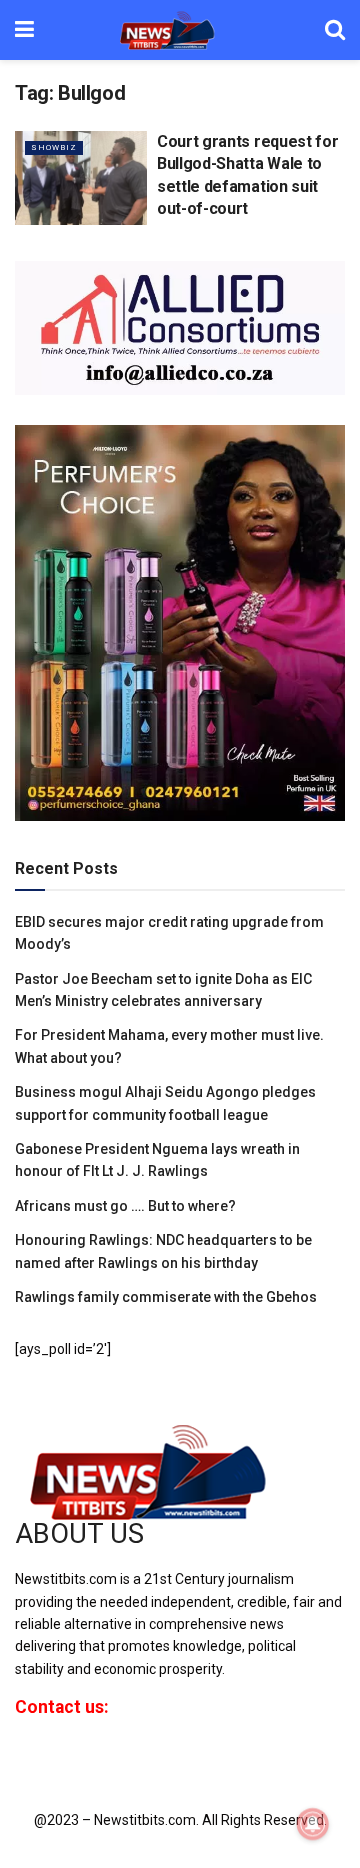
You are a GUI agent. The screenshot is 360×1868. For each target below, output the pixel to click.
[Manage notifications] (313, 1824)
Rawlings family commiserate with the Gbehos (166, 1297)
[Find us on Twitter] (52, 1760)
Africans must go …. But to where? (125, 1206)
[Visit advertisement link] (180, 328)
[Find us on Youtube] (88, 1760)
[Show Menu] (24, 30)
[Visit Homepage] (180, 30)
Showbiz (54, 147)
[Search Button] (335, 30)
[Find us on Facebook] (19, 1760)
